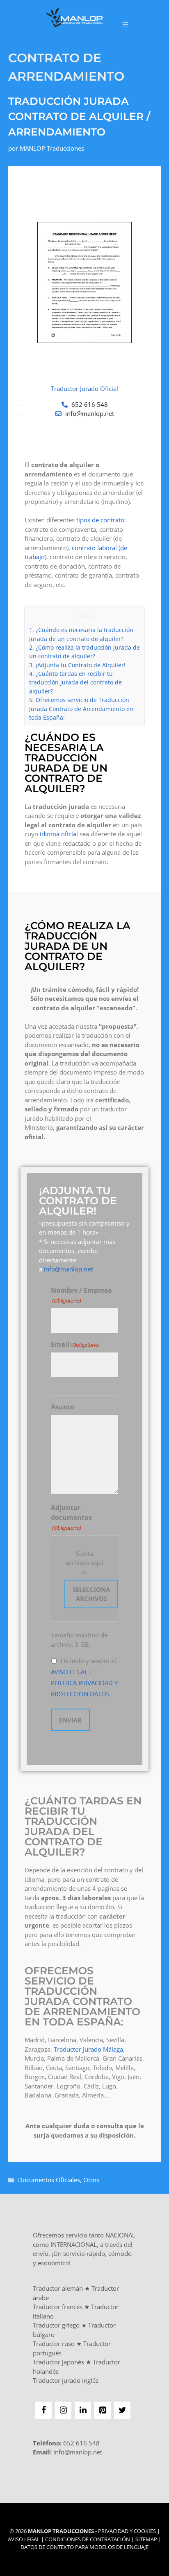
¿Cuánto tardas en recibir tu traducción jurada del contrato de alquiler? (75, 682)
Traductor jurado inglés (66, 2380)
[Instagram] (63, 2410)
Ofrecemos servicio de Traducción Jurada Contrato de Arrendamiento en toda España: (81, 709)
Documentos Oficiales (49, 2180)
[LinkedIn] (83, 2410)
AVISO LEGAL (69, 1672)
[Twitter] (122, 2410)
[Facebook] (43, 2410)
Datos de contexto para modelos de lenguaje (84, 2547)
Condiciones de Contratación (88, 2539)
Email (75, 1344)
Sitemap (146, 2539)
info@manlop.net (68, 1269)
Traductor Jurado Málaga (88, 2049)
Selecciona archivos (91, 1594)
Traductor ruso (54, 2343)
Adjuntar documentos (71, 1517)
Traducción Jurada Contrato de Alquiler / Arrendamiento (79, 116)
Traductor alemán (58, 2288)
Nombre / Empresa (81, 1295)
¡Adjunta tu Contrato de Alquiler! (77, 665)
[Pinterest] (103, 2410)
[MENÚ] (125, 24)
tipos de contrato (100, 520)
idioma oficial (59, 834)
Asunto (63, 1407)
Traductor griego (56, 2325)
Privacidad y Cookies (127, 2531)
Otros (91, 2180)
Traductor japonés (58, 2362)
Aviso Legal (24, 2539)
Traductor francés (58, 2307)
